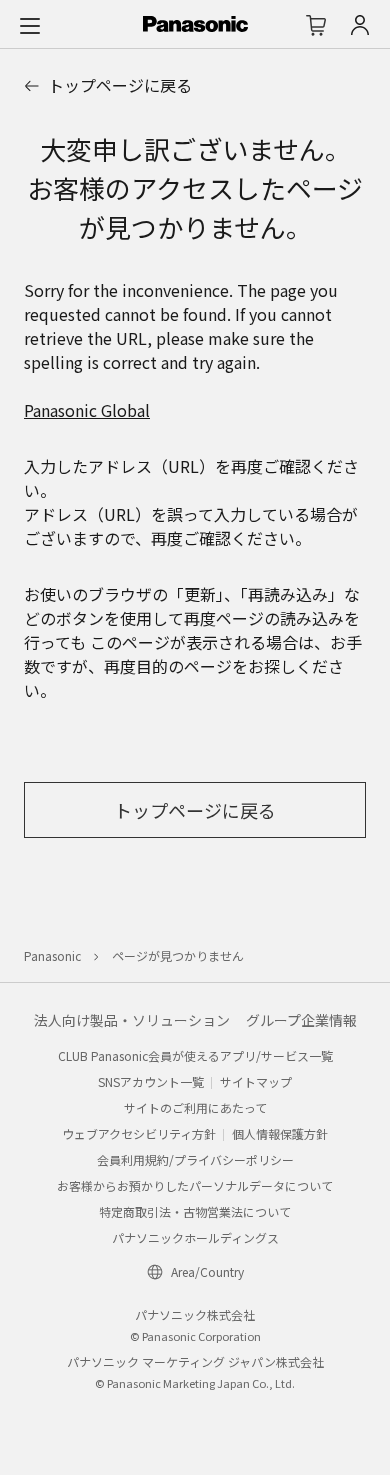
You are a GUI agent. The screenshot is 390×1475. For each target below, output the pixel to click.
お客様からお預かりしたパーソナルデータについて (195, 1185)
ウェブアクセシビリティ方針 (139, 1133)
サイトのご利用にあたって (195, 1107)
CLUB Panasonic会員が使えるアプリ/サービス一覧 (195, 1055)
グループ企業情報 (301, 1020)
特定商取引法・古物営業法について (195, 1211)
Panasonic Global (87, 410)
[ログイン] (360, 25)
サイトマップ (256, 1081)
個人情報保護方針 (280, 1133)
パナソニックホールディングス (195, 1237)
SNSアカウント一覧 (151, 1081)
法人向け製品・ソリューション (132, 1020)
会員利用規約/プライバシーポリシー (195, 1159)
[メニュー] (30, 25)
